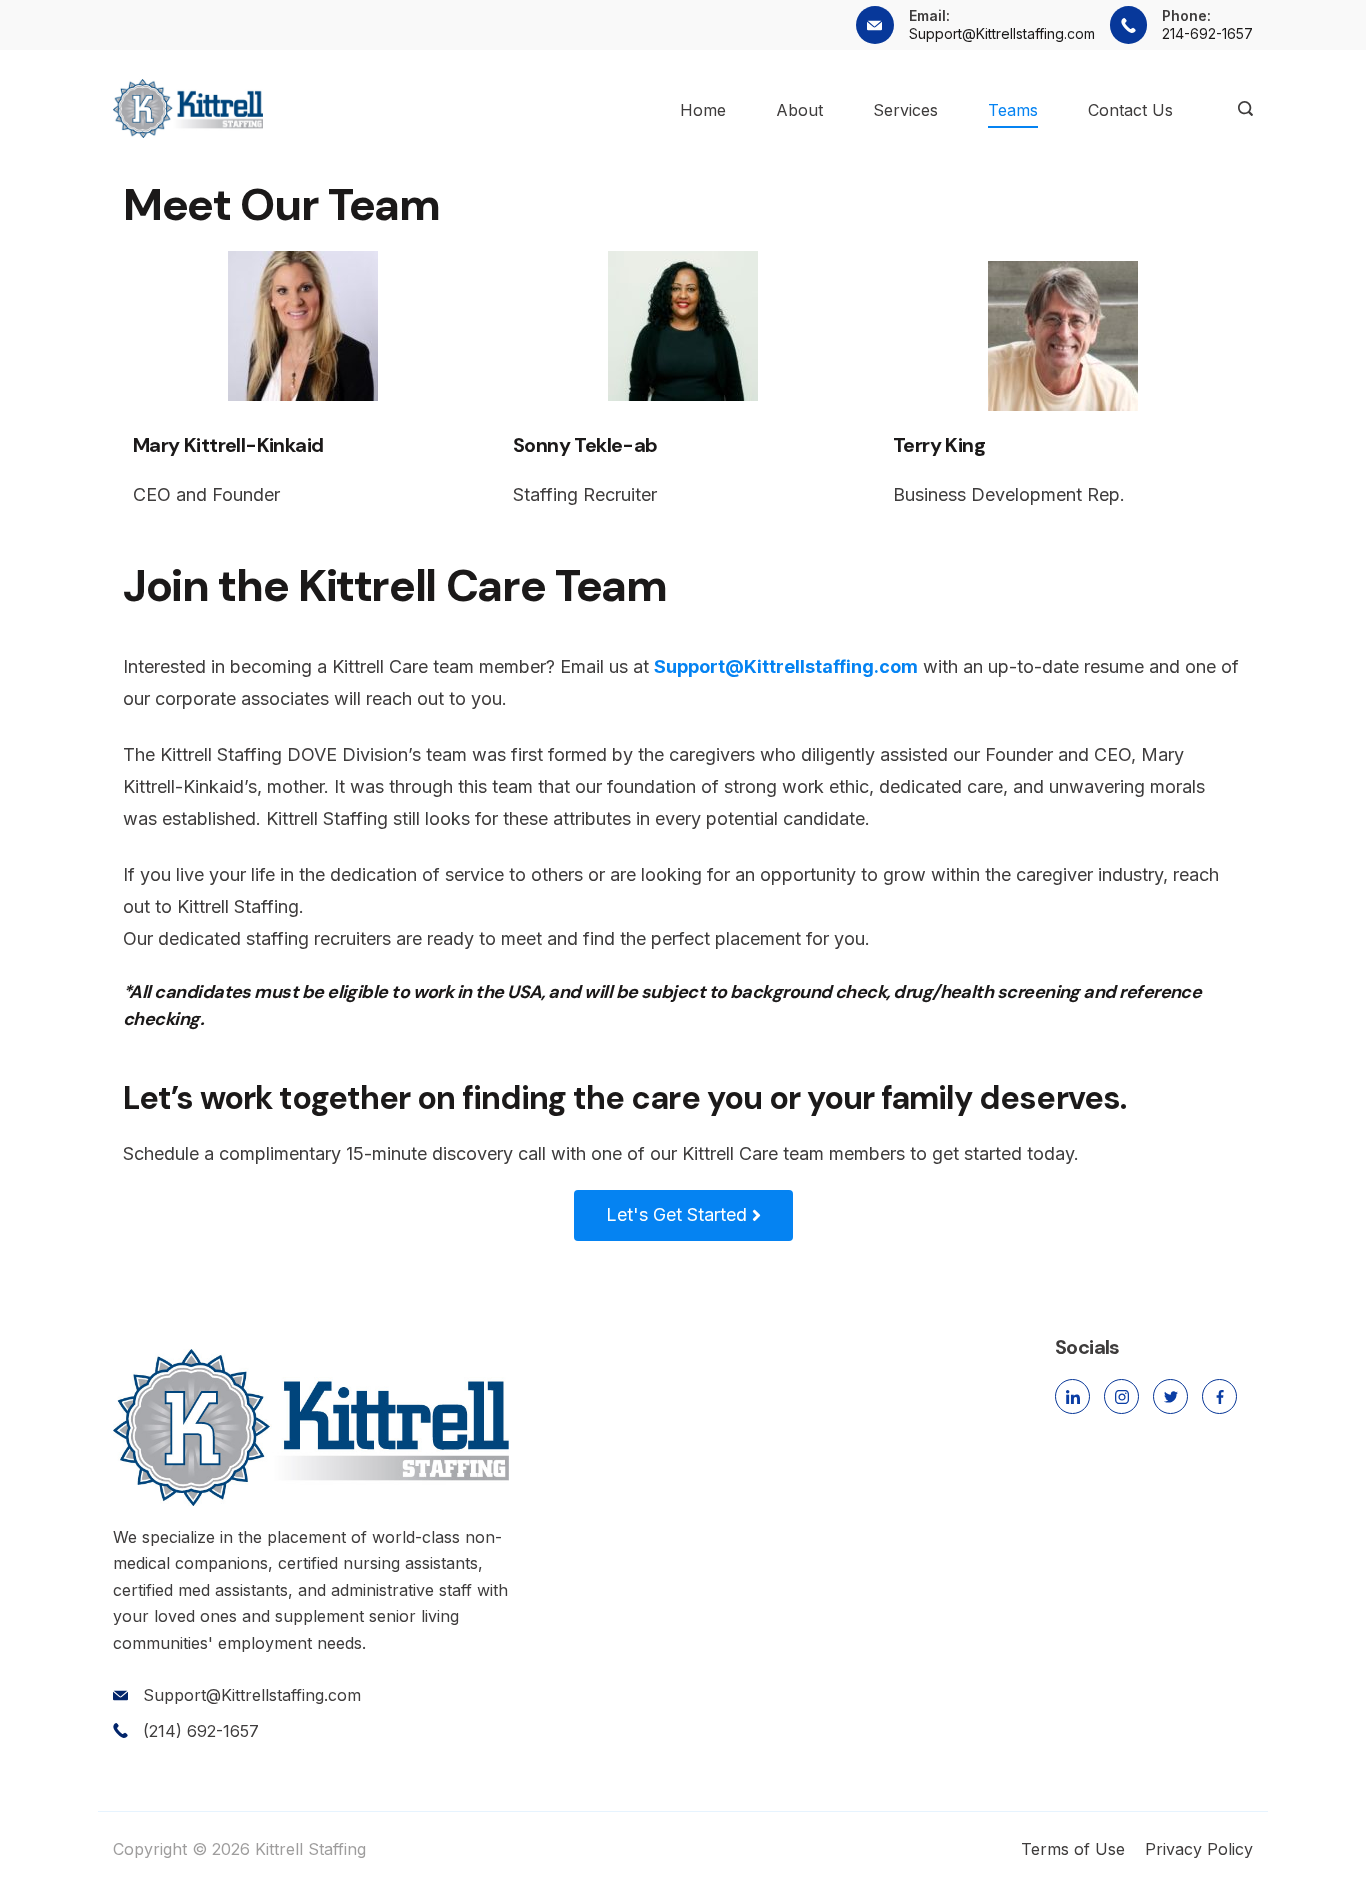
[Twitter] (1170, 1396)
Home (703, 110)
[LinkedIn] (1072, 1396)
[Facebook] (1219, 1396)
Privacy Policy (1199, 1849)
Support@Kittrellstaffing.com (1002, 33)
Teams (1013, 110)
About (799, 110)
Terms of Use (1073, 1849)
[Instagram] (1121, 1396)
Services (905, 110)
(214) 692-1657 (201, 1731)
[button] (683, 1215)
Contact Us (1130, 110)
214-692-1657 (1207, 33)
